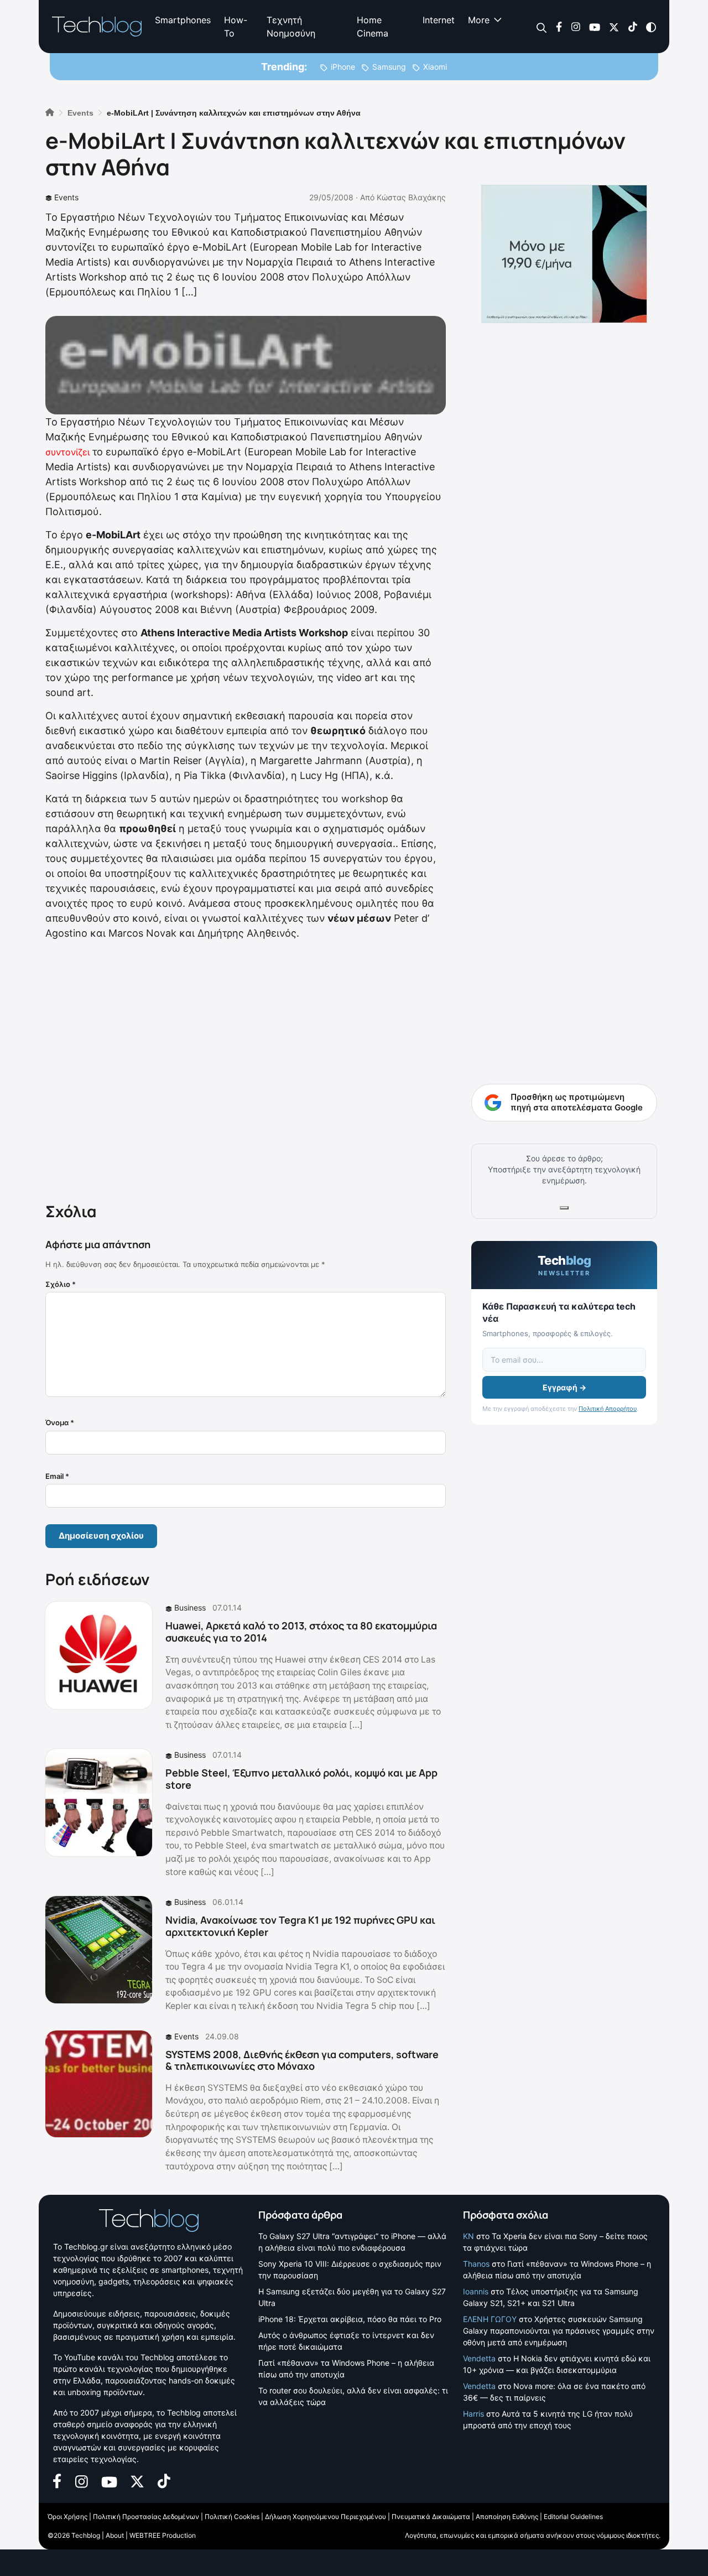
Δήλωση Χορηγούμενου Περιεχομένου (326, 2517)
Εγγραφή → (564, 1387)
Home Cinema (373, 27)
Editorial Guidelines (573, 2517)
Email (57, 1476)
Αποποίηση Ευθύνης (507, 2517)
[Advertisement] (246, 1069)
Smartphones (183, 20)
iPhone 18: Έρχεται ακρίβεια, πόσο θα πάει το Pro (350, 2319)
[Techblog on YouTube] (595, 26)
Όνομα (60, 1422)
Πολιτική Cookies (232, 2517)
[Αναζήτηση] (542, 27)
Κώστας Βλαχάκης (411, 197)
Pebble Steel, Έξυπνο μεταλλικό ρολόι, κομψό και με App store (301, 1779)
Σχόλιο (61, 1284)
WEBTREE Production (163, 2535)
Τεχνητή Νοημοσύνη (291, 27)
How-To (236, 27)
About (115, 2535)
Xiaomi (435, 67)
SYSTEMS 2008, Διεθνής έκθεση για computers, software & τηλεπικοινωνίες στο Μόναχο (302, 2060)
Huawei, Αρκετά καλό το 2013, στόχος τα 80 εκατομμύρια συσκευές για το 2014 (301, 1632)
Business (190, 1608)
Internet (439, 20)
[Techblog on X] (614, 26)
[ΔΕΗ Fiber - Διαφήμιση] (564, 254)
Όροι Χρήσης (67, 2517)
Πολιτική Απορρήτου (608, 1409)
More (479, 20)
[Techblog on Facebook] (559, 26)
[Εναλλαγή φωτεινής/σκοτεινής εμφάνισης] (651, 26)
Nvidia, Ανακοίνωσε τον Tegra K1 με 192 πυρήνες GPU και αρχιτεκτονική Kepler (300, 1926)
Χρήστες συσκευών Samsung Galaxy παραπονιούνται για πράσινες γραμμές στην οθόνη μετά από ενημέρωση (559, 2331)
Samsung (389, 67)
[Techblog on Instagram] (576, 26)
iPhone (343, 67)
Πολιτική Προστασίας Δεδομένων (146, 2517)
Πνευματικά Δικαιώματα (431, 2517)
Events (66, 197)
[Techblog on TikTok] (632, 26)
